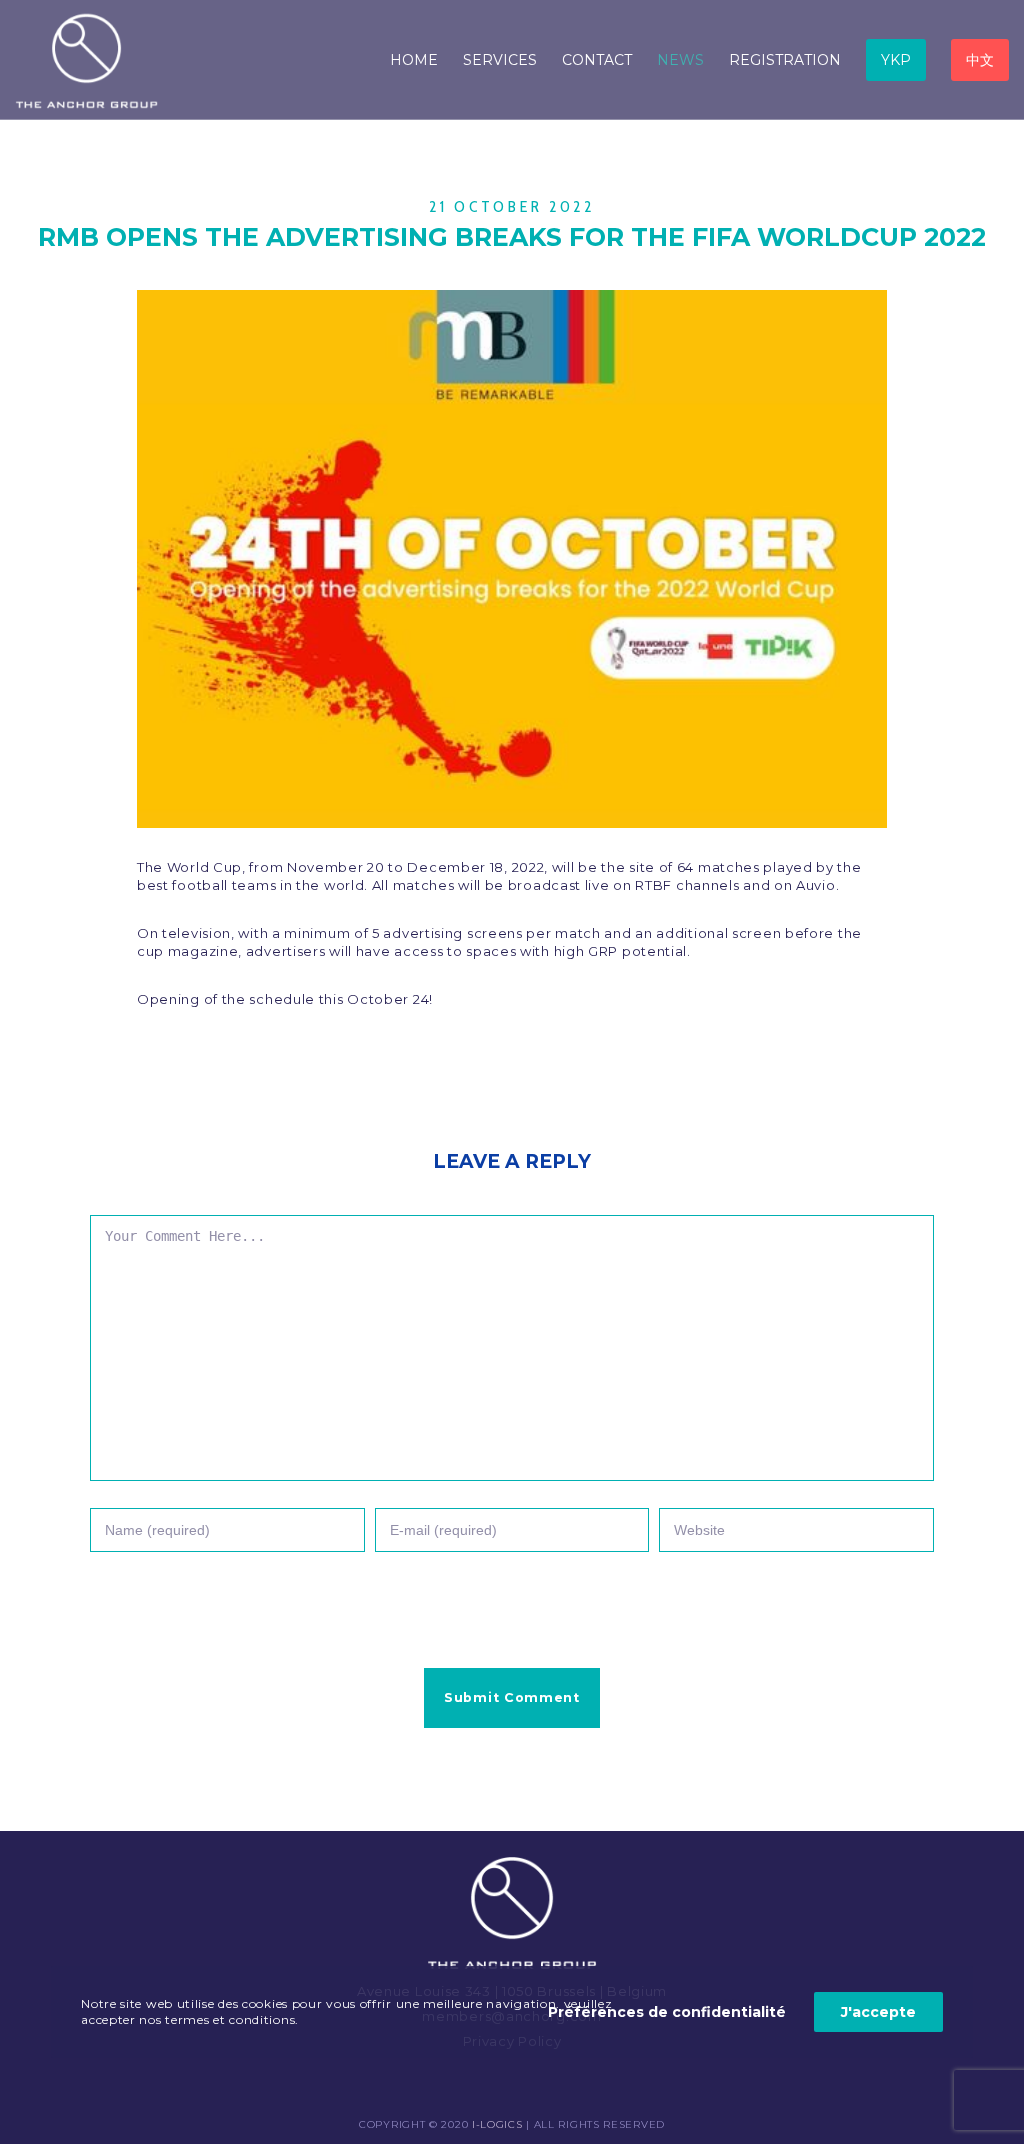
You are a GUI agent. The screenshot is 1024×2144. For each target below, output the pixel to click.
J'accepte (878, 2012)
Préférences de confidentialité (667, 2012)
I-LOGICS (497, 2124)
